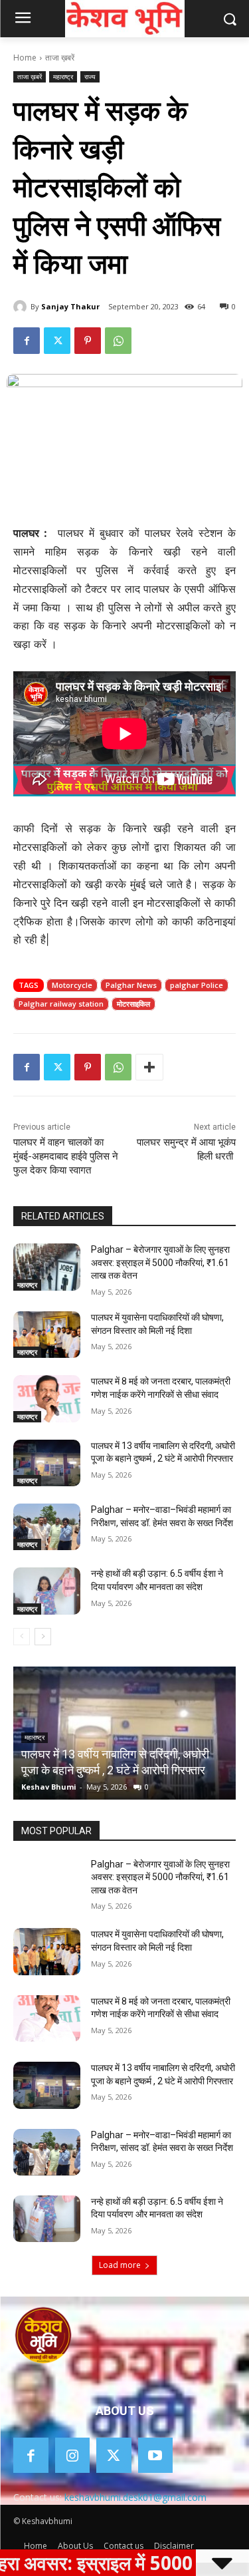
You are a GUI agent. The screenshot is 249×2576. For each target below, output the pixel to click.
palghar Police (197, 985)
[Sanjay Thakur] (22, 307)
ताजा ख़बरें (60, 58)
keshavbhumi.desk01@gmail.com (135, 2497)
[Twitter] (57, 341)
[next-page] (43, 1637)
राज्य (90, 77)
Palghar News (131, 985)
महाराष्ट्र (63, 77)
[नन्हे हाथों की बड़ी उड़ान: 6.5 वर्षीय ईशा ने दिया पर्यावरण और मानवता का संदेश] (47, 1591)
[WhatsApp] (118, 341)
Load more (120, 2265)
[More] (149, 1067)
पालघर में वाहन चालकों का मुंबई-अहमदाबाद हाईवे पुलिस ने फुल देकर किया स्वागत (66, 1156)
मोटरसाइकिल (133, 1004)
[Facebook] (27, 341)
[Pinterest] (88, 341)
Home (25, 58)
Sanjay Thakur (70, 306)
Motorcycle (72, 985)
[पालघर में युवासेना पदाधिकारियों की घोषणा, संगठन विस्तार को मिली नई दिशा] (47, 1335)
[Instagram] (73, 2455)
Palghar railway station (61, 1004)
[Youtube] (156, 2455)
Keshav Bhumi (49, 1787)
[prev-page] (22, 1637)
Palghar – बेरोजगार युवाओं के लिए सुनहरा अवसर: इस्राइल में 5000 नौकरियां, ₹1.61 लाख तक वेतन (160, 1262)
